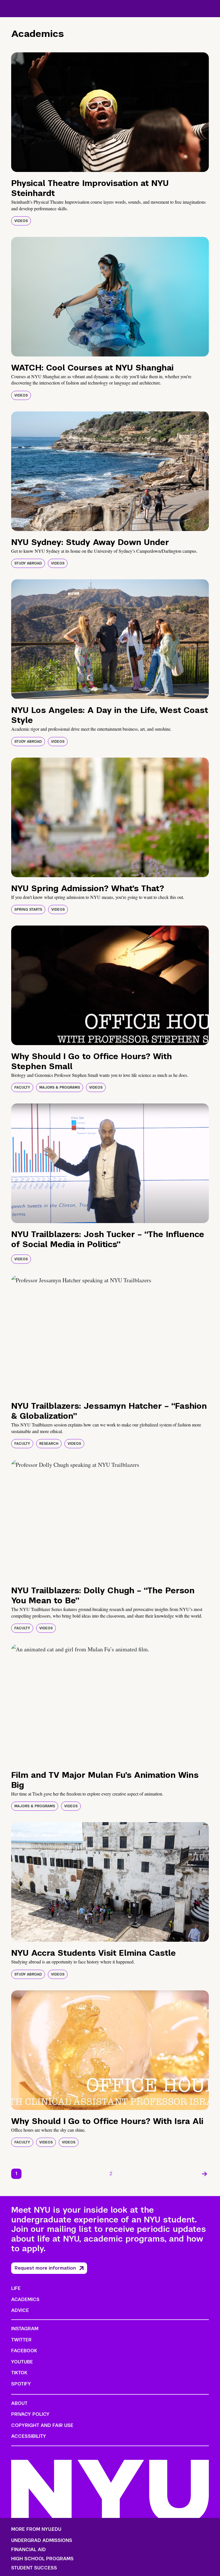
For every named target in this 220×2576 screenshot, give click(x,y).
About (19, 2403)
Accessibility (29, 2436)
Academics (25, 2299)
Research (49, 1444)
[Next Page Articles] (205, 2174)
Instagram (25, 2329)
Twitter (21, 2340)
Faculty (22, 1087)
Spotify (21, 2384)
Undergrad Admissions (42, 2541)
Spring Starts (28, 909)
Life (16, 2288)
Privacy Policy (30, 2414)
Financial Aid (29, 2550)
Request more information (45, 2268)
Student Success (34, 2568)
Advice (20, 2310)
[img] (110, 112)
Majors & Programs (60, 1087)
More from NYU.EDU (36, 2529)
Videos (21, 221)
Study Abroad (28, 563)
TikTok (19, 2373)
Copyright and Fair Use (42, 2425)
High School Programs (42, 2559)
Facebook (24, 2351)
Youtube (22, 2362)
